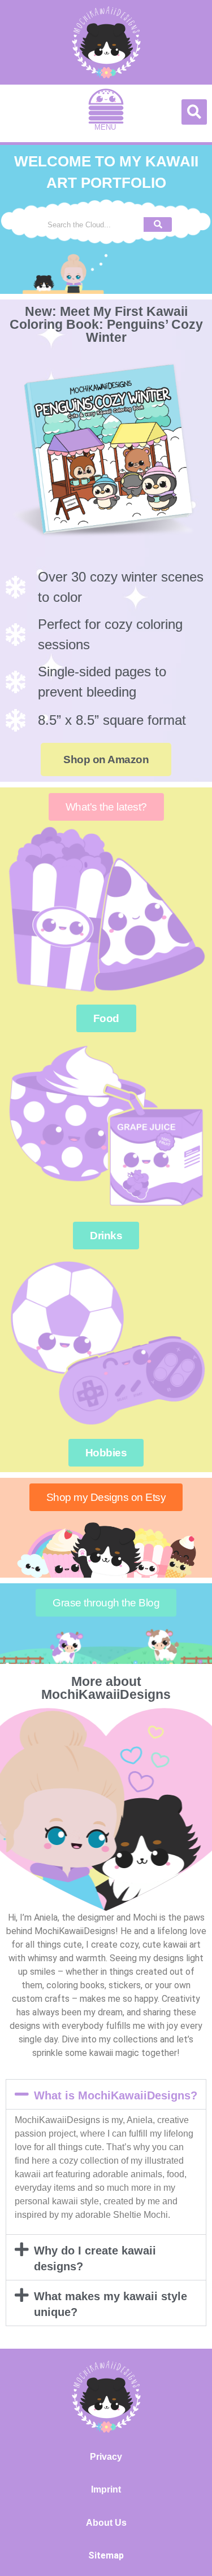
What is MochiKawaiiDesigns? (116, 2095)
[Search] (157, 224)
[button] (106, 113)
